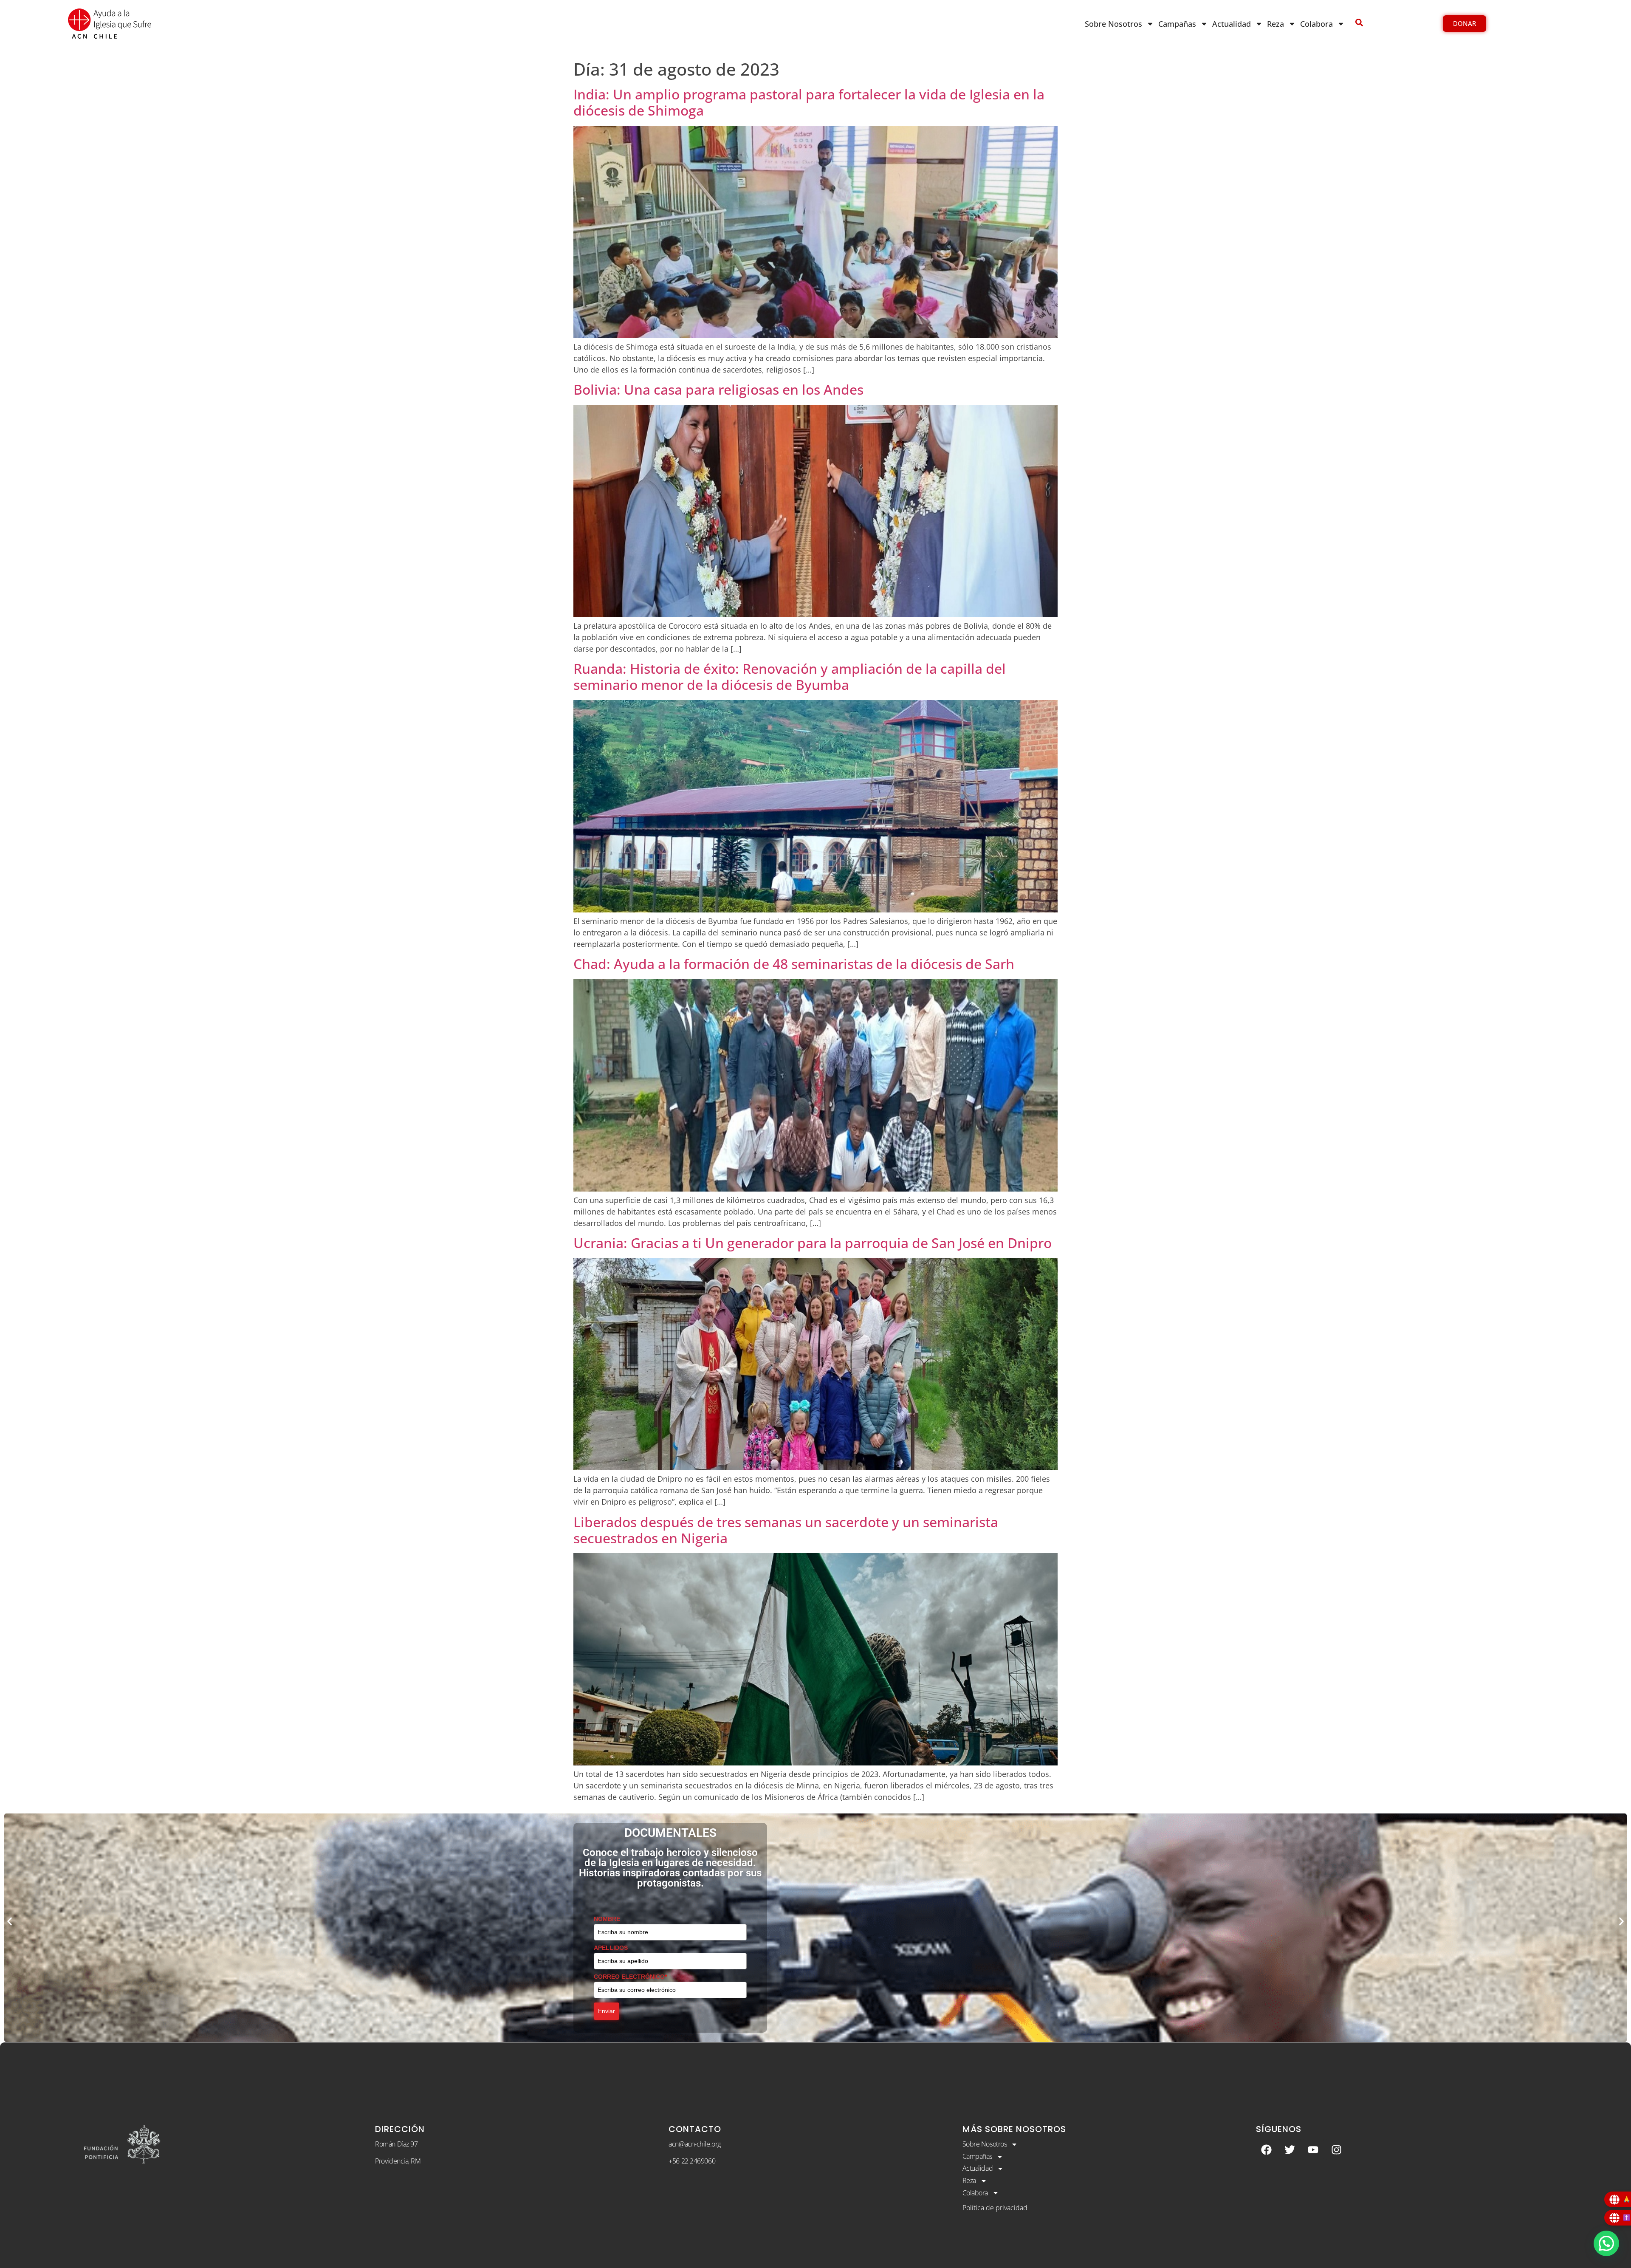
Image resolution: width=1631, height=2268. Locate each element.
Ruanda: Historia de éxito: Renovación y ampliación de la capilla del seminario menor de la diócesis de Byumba (790, 676)
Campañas (1177, 24)
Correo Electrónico (622, 1972)
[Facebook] (1267, 2149)
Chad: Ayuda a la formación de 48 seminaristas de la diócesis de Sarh (794, 964)
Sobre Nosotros (1113, 24)
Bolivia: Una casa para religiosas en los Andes (718, 389)
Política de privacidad (995, 2208)
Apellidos (608, 1943)
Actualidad (1232, 24)
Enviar (607, 2007)
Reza (1275, 24)
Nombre (605, 1915)
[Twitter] (1290, 2149)
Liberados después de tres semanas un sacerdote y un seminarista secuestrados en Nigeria (786, 1530)
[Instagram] (1337, 2149)
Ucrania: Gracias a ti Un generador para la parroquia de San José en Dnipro (813, 1243)
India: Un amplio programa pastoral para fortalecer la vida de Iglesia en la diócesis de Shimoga (809, 102)
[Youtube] (1313, 2149)
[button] (10, 1922)
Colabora (1316, 24)
